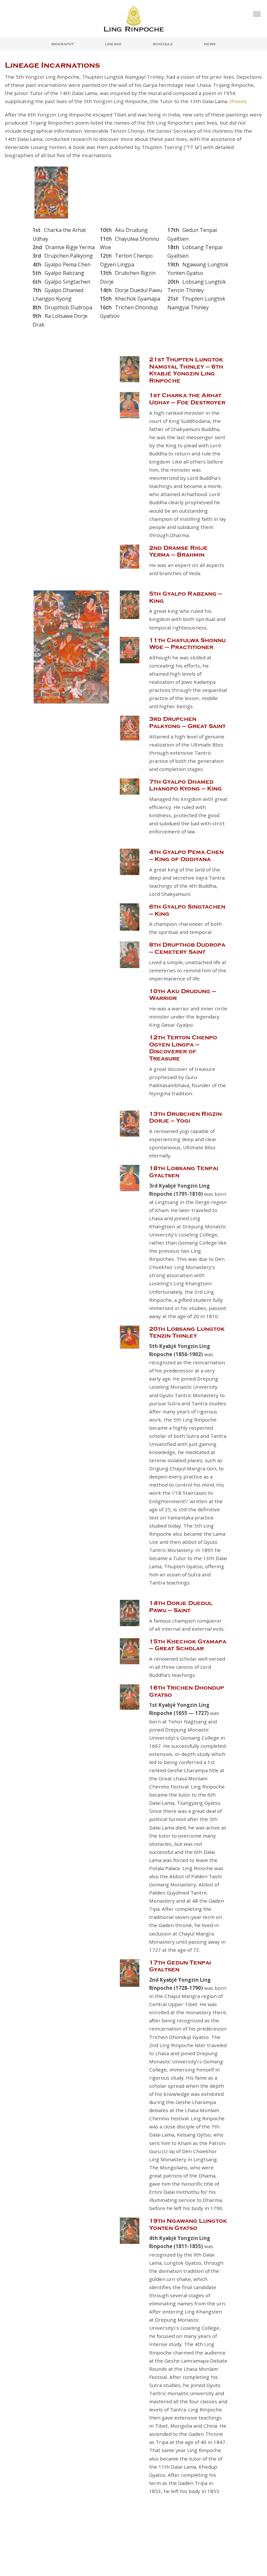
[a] (257, 14)
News (210, 44)
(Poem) (238, 101)
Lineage (113, 44)
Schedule (163, 44)
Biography (63, 44)
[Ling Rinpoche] (133, 18)
